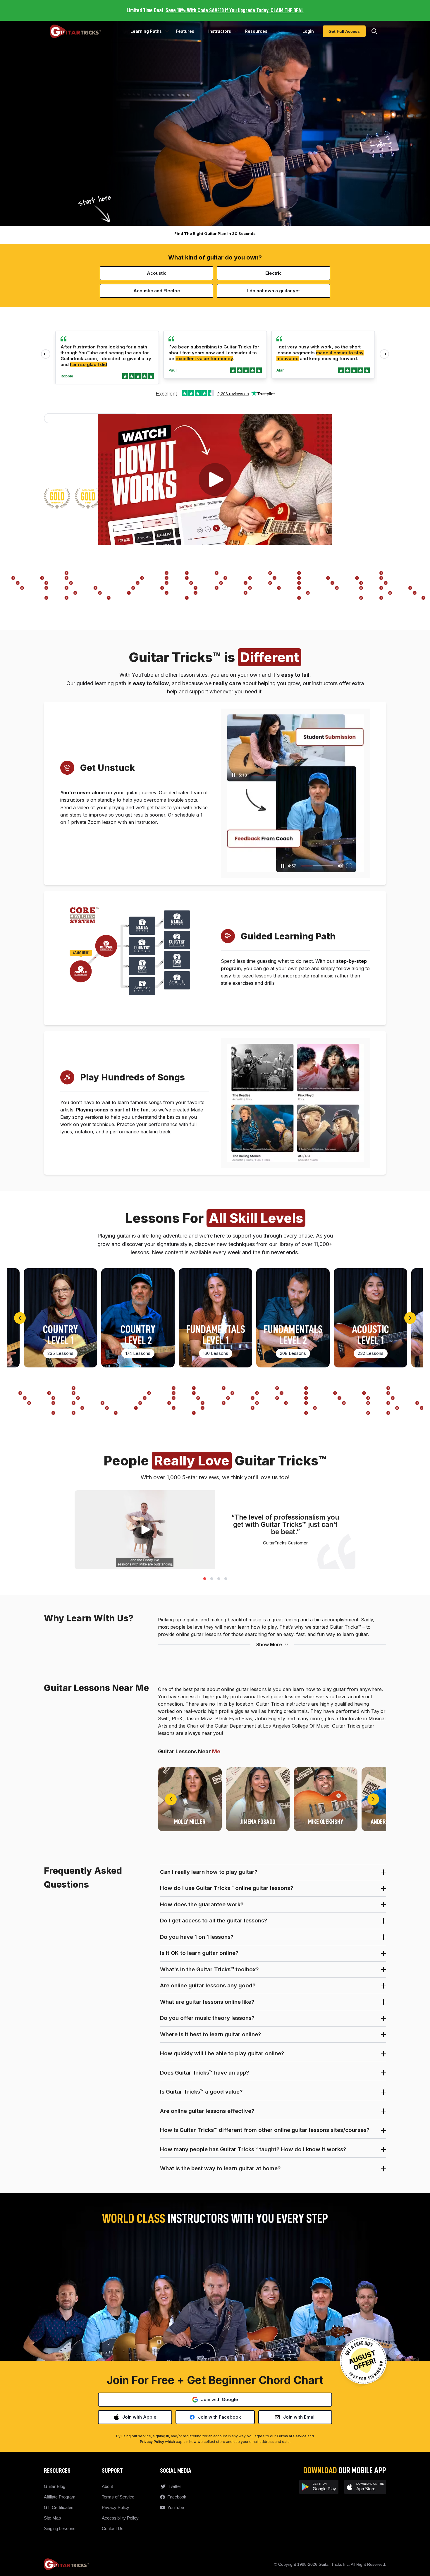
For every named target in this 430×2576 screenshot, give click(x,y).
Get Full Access (344, 31)
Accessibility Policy (120, 2518)
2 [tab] (211, 1578)
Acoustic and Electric (157, 291)
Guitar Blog (55, 2486)
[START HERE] (81, 971)
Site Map (52, 2518)
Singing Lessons (60, 2528)
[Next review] (384, 354)
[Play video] (215, 480)
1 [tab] (204, 1578)
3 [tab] (219, 1578)
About (107, 2486)
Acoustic (157, 273)
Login (308, 31)
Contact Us (113, 2528)
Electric (274, 273)
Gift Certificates (59, 2507)
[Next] (410, 1318)
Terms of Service (291, 2436)
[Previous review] (46, 354)
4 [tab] (226, 1578)
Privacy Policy (152, 2442)
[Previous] (20, 1318)
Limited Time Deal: (215, 10)
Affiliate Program (60, 2497)
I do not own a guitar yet (274, 291)
